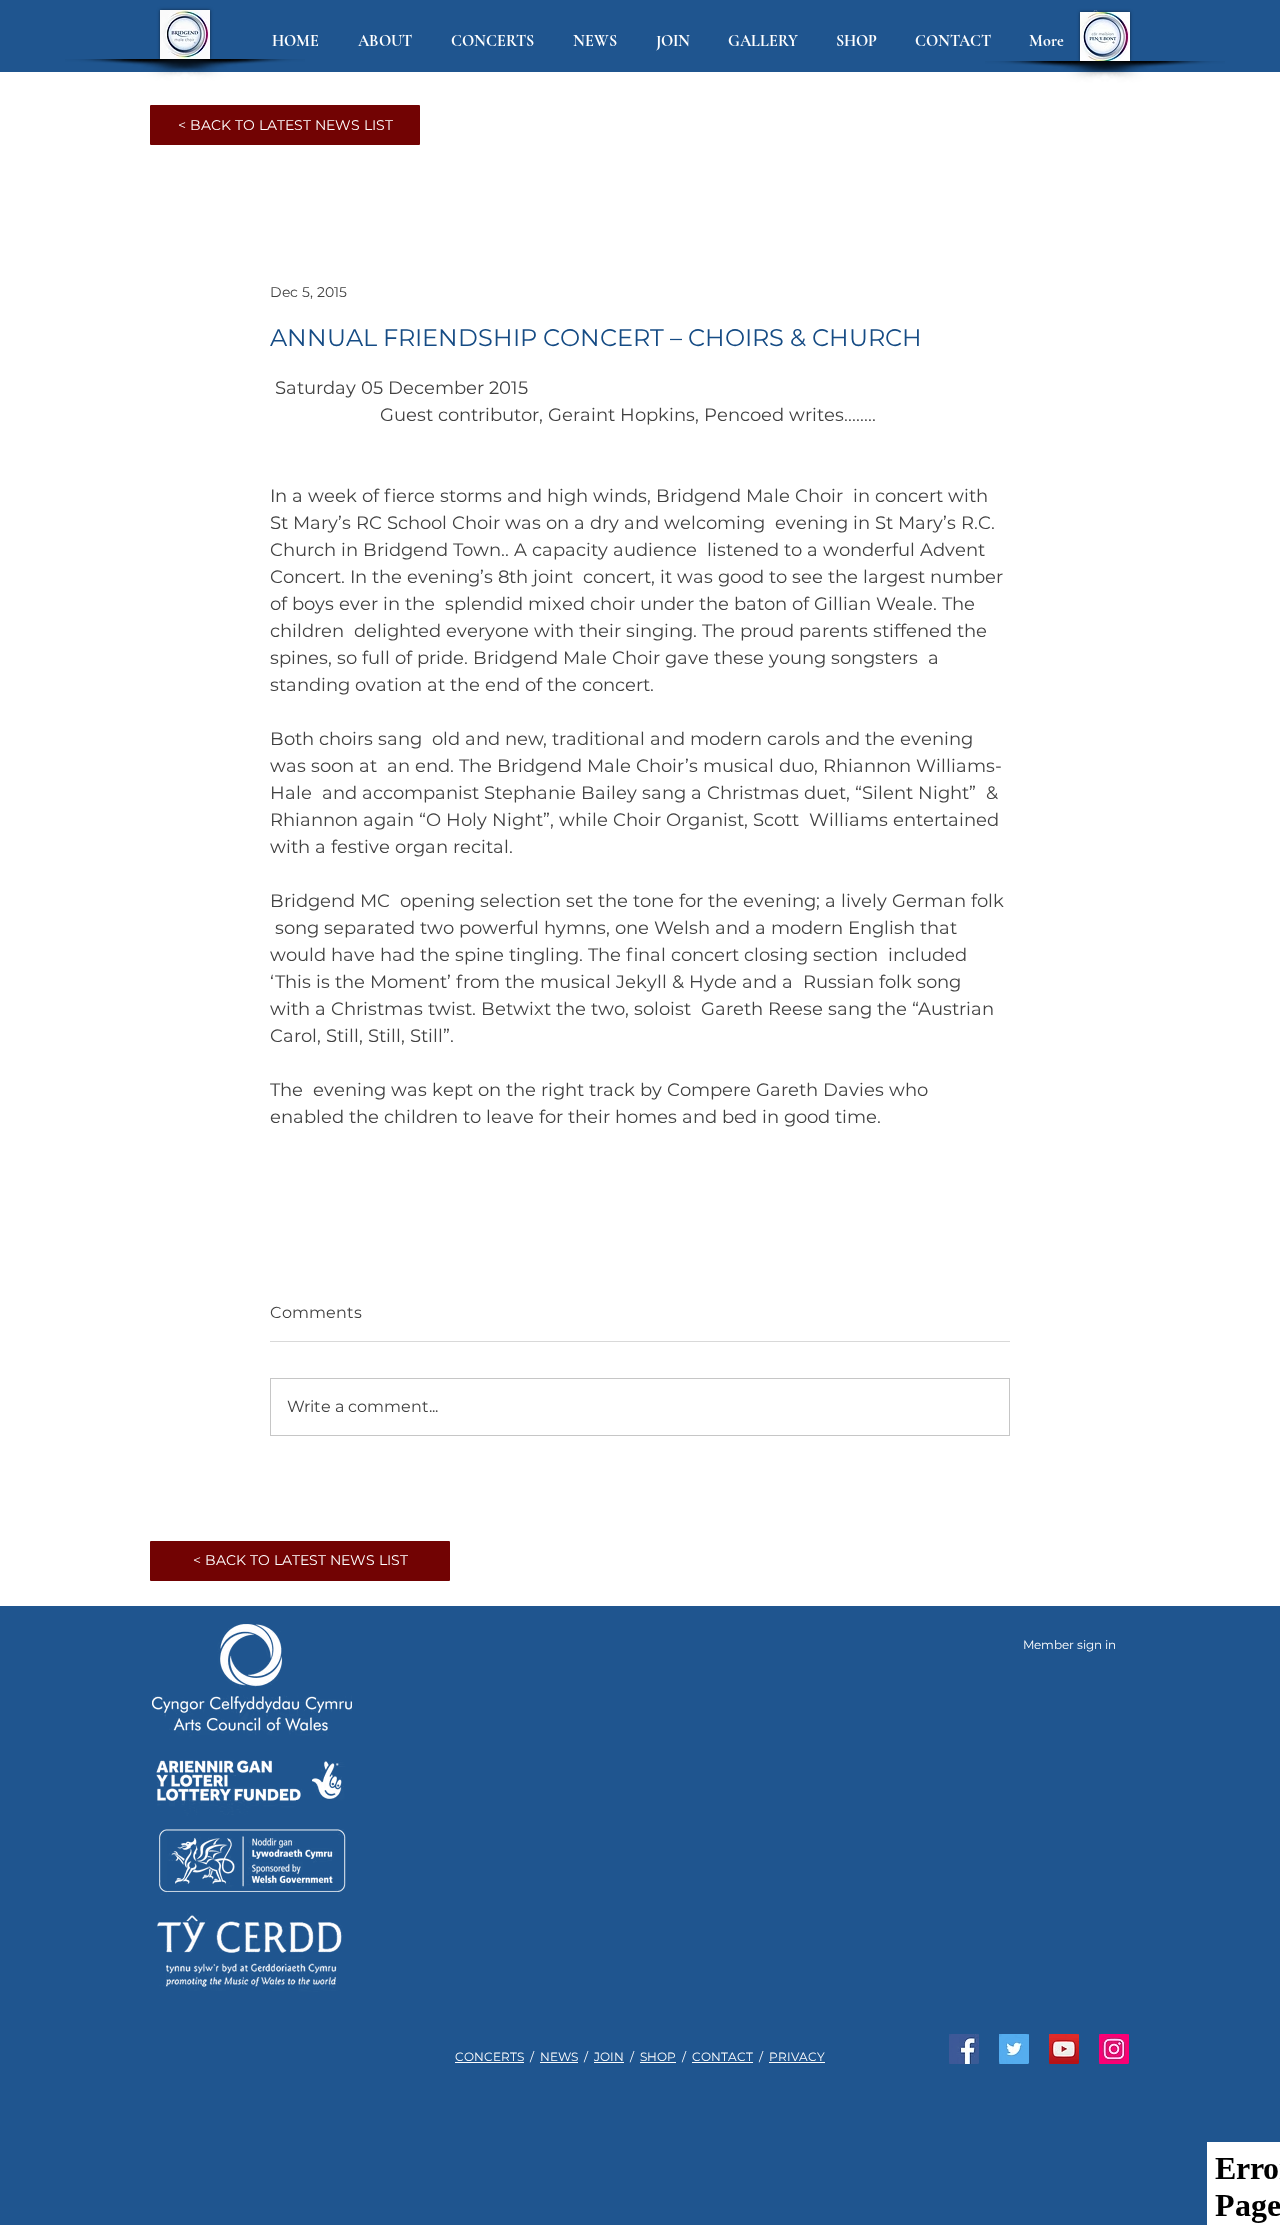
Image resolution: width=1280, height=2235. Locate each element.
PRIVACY (797, 2056)
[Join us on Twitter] (1014, 2049)
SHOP (658, 2056)
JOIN (609, 2056)
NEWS (559, 2056)
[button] (389, 41)
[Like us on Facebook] (964, 2049)
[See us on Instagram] (1114, 2049)
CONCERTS (489, 2056)
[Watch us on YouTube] (1064, 2049)
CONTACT (722, 2056)
